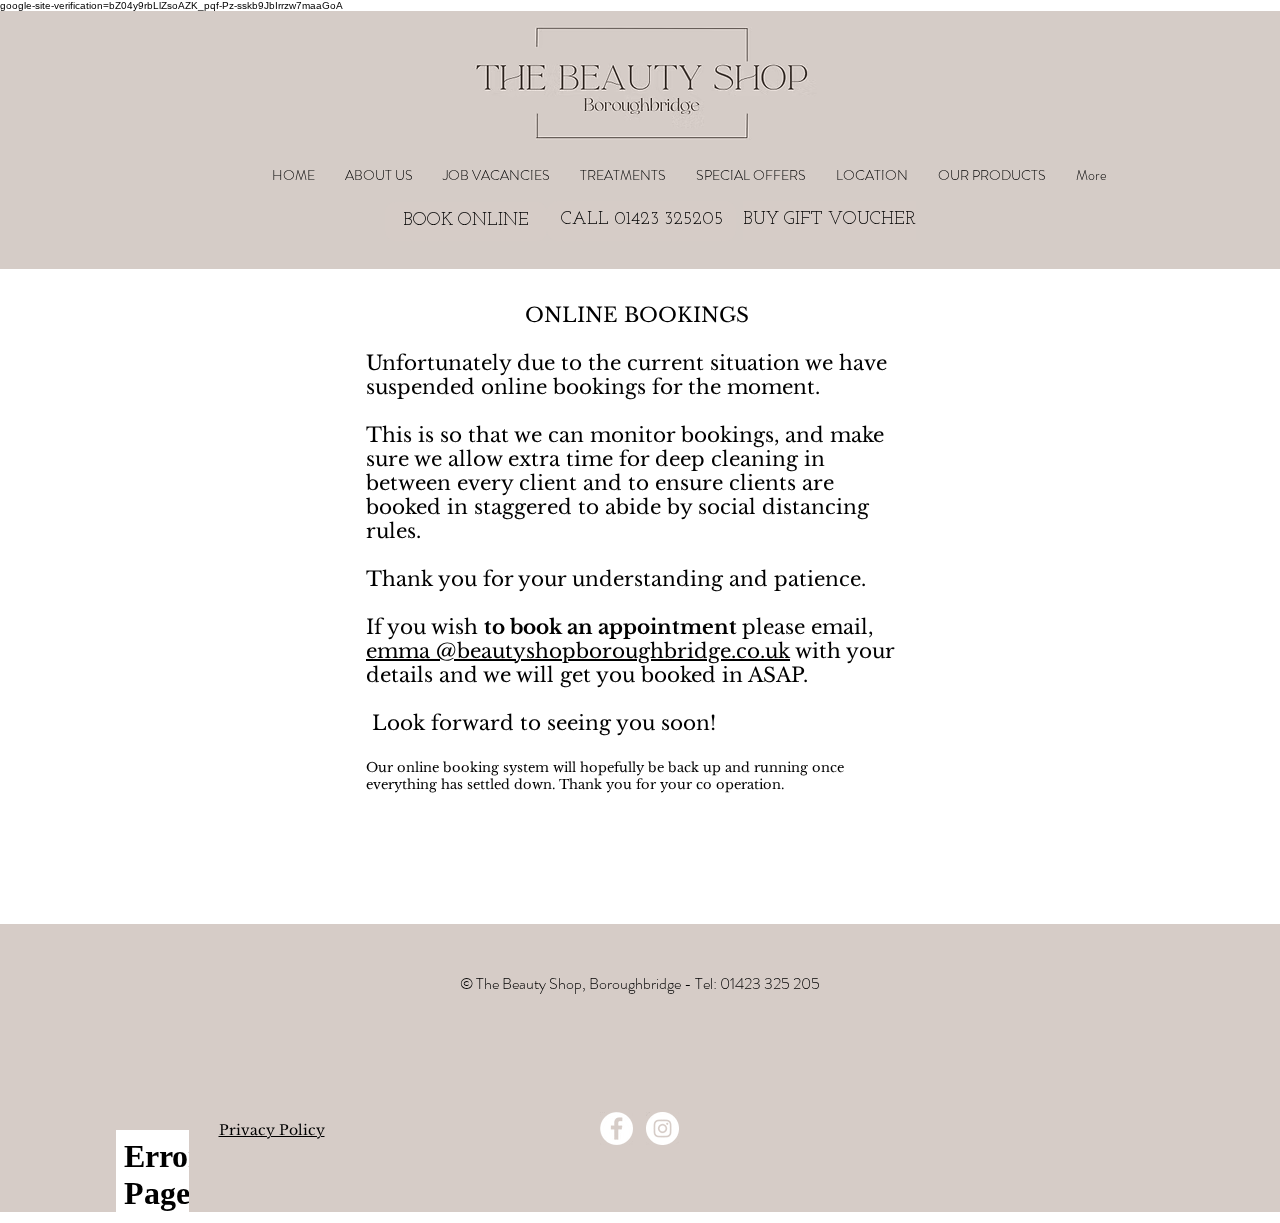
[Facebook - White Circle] (616, 1128)
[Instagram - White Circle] (662, 1128)
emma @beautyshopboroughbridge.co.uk (578, 651)
